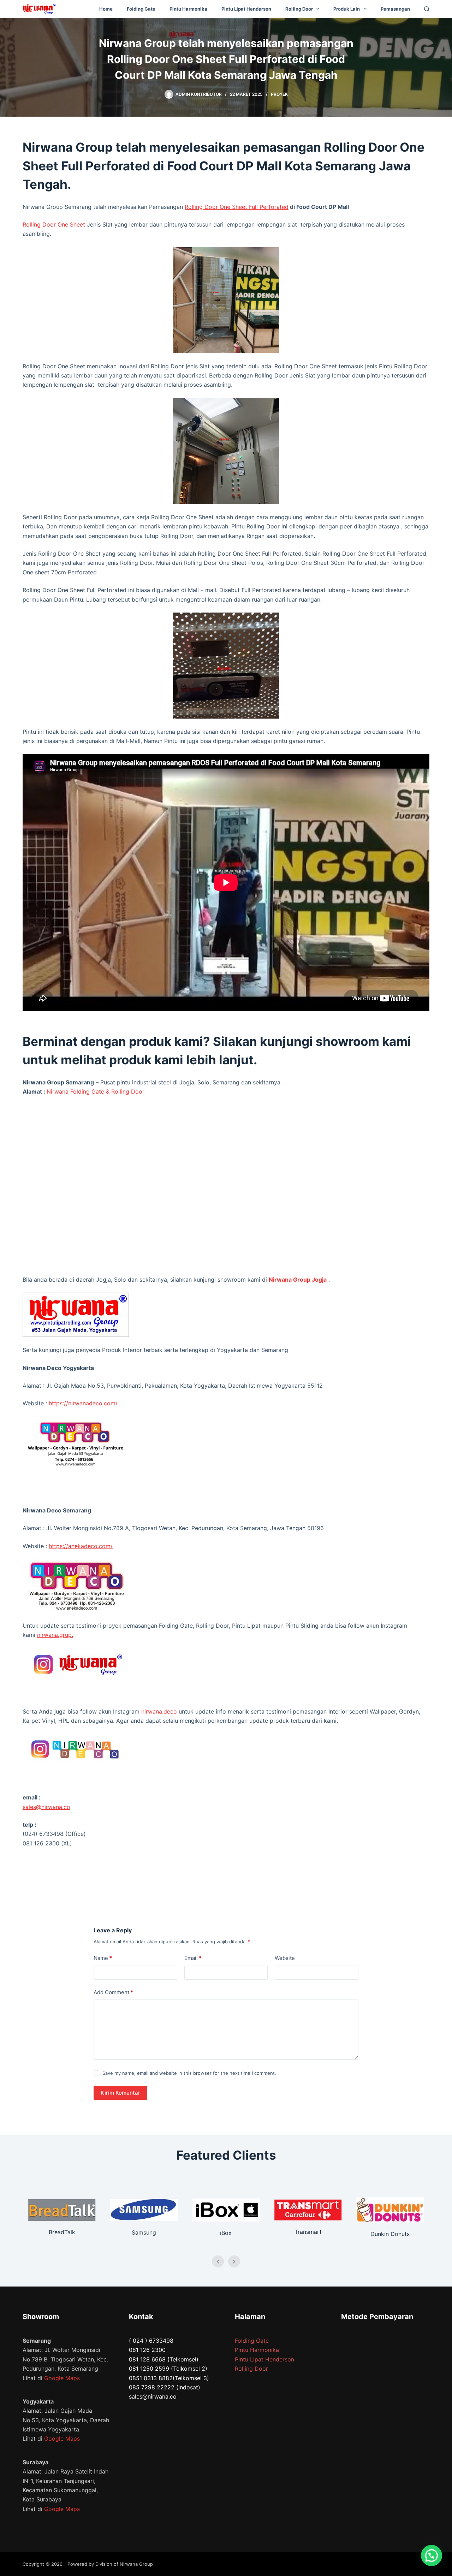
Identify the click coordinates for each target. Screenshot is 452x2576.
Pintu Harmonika (188, 9)
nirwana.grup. (55, 1635)
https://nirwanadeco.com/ (83, 1403)
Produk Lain (347, 9)
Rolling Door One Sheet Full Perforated (237, 207)
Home (106, 9)
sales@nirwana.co (46, 1807)
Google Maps (62, 2378)
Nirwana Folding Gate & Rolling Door (96, 1091)
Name (103, 1958)
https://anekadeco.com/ (81, 1546)
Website (285, 1958)
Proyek (279, 94)
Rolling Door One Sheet (54, 224)
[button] (432, 2555)
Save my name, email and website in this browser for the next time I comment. (189, 2073)
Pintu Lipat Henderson (246, 9)
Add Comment (113, 1992)
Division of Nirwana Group (124, 2564)
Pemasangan (395, 9)
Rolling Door (299, 9)
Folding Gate (141, 9)
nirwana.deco (160, 1711)
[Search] (427, 9)
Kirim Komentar (120, 2093)
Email (193, 1958)
